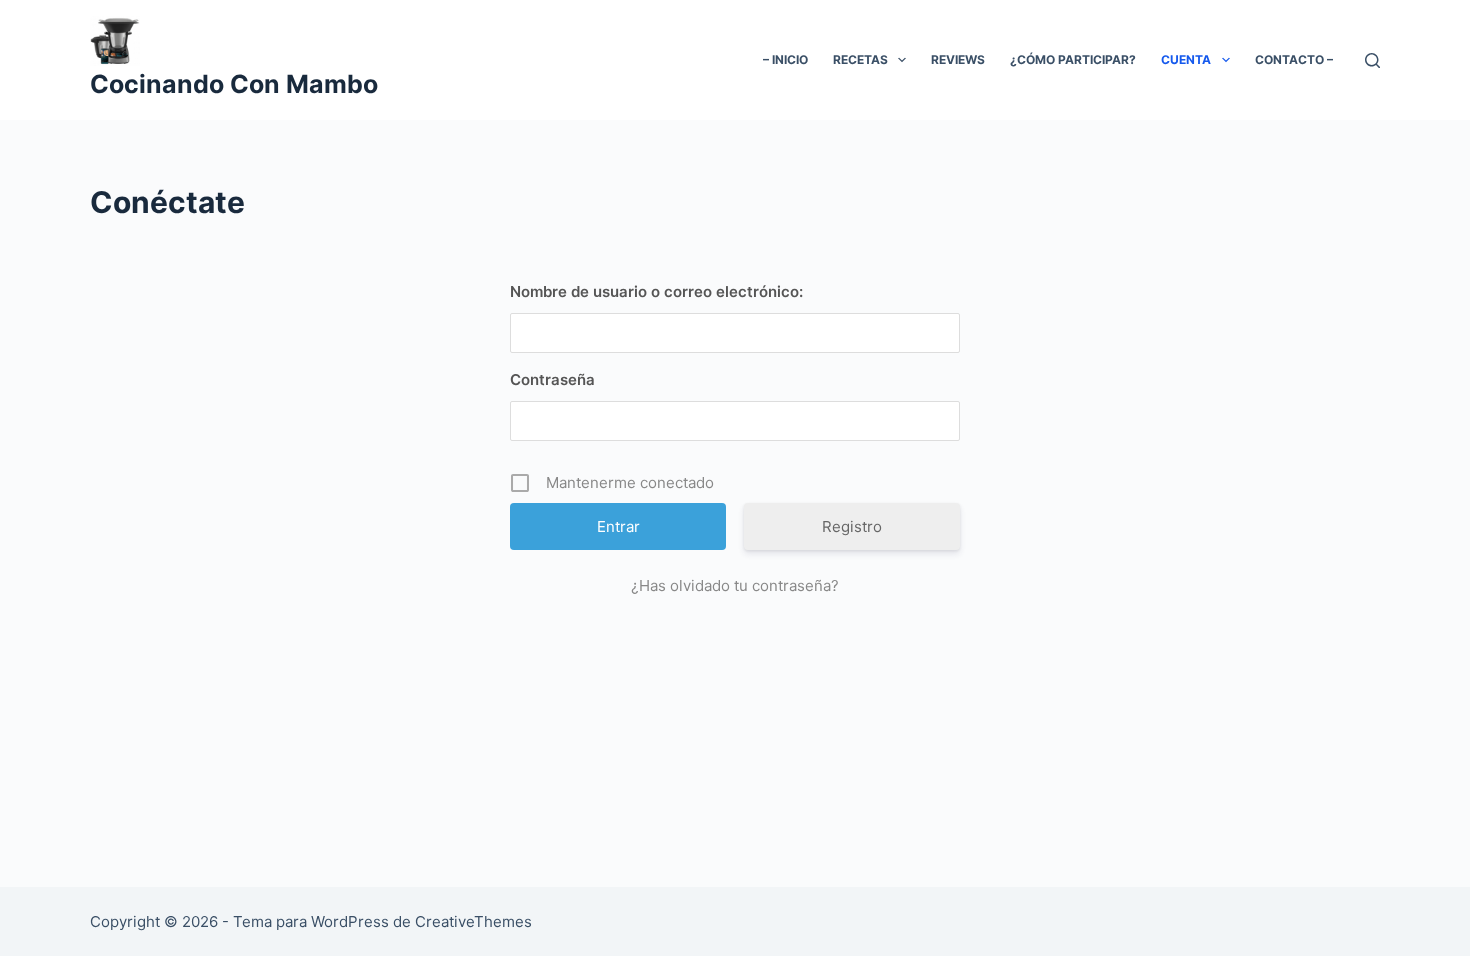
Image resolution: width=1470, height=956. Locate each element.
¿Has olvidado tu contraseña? (735, 585)
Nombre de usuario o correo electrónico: (656, 291)
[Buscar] (1372, 60)
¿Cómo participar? (1073, 59)
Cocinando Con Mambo (234, 84)
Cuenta (1186, 59)
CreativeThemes (473, 921)
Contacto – (1294, 59)
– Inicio (785, 59)
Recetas (860, 59)
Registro (852, 526)
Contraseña (552, 379)
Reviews (958, 59)
